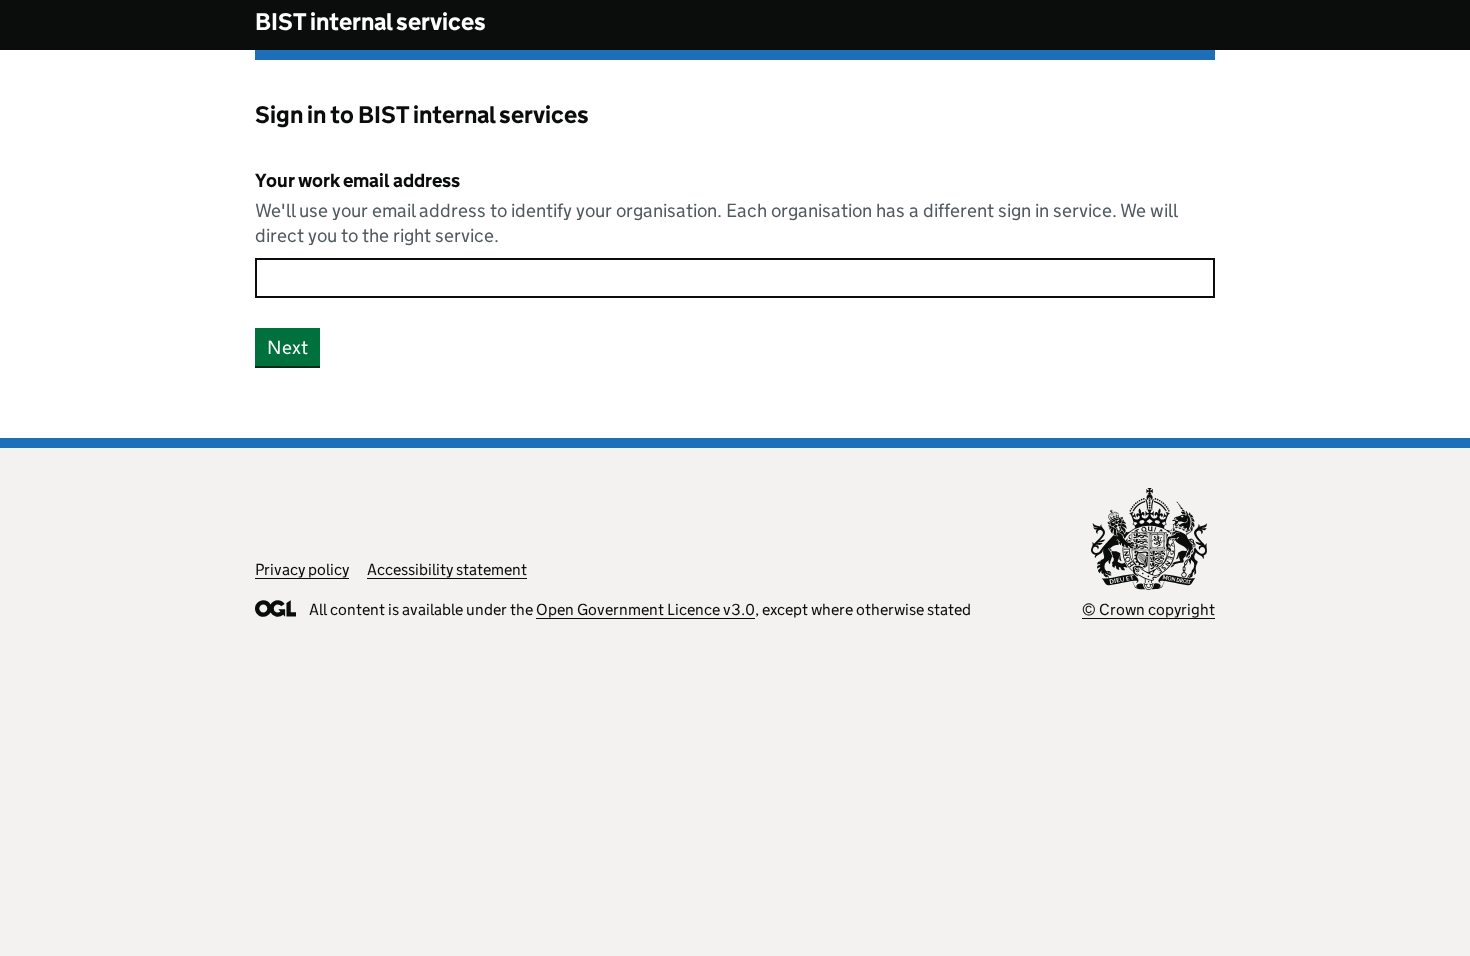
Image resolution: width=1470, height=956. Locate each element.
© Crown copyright (1148, 609)
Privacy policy (302, 569)
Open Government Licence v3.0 (645, 609)
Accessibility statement (447, 569)
